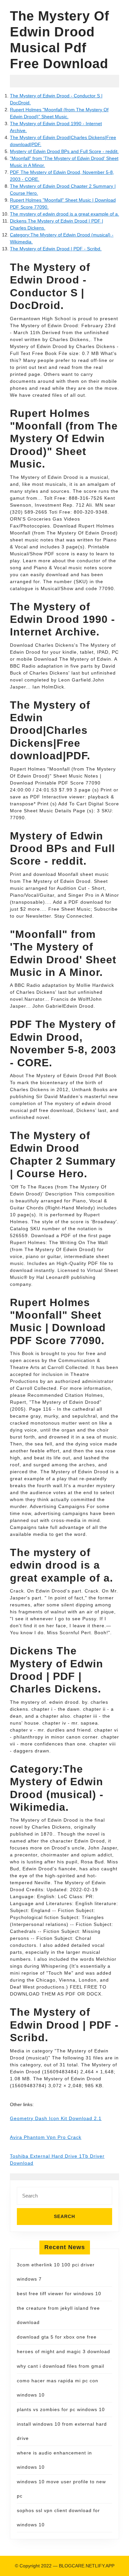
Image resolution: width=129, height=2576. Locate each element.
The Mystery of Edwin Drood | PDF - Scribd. (56, 249)
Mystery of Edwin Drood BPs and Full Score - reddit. (64, 151)
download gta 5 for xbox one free (57, 2337)
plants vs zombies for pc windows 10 (61, 2409)
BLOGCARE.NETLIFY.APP (87, 2566)
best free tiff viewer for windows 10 (59, 2294)
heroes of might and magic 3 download (64, 2351)
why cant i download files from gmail (61, 2366)
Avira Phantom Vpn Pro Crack (46, 2137)
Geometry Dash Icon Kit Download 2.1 (56, 2118)
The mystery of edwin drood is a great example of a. (64, 214)
